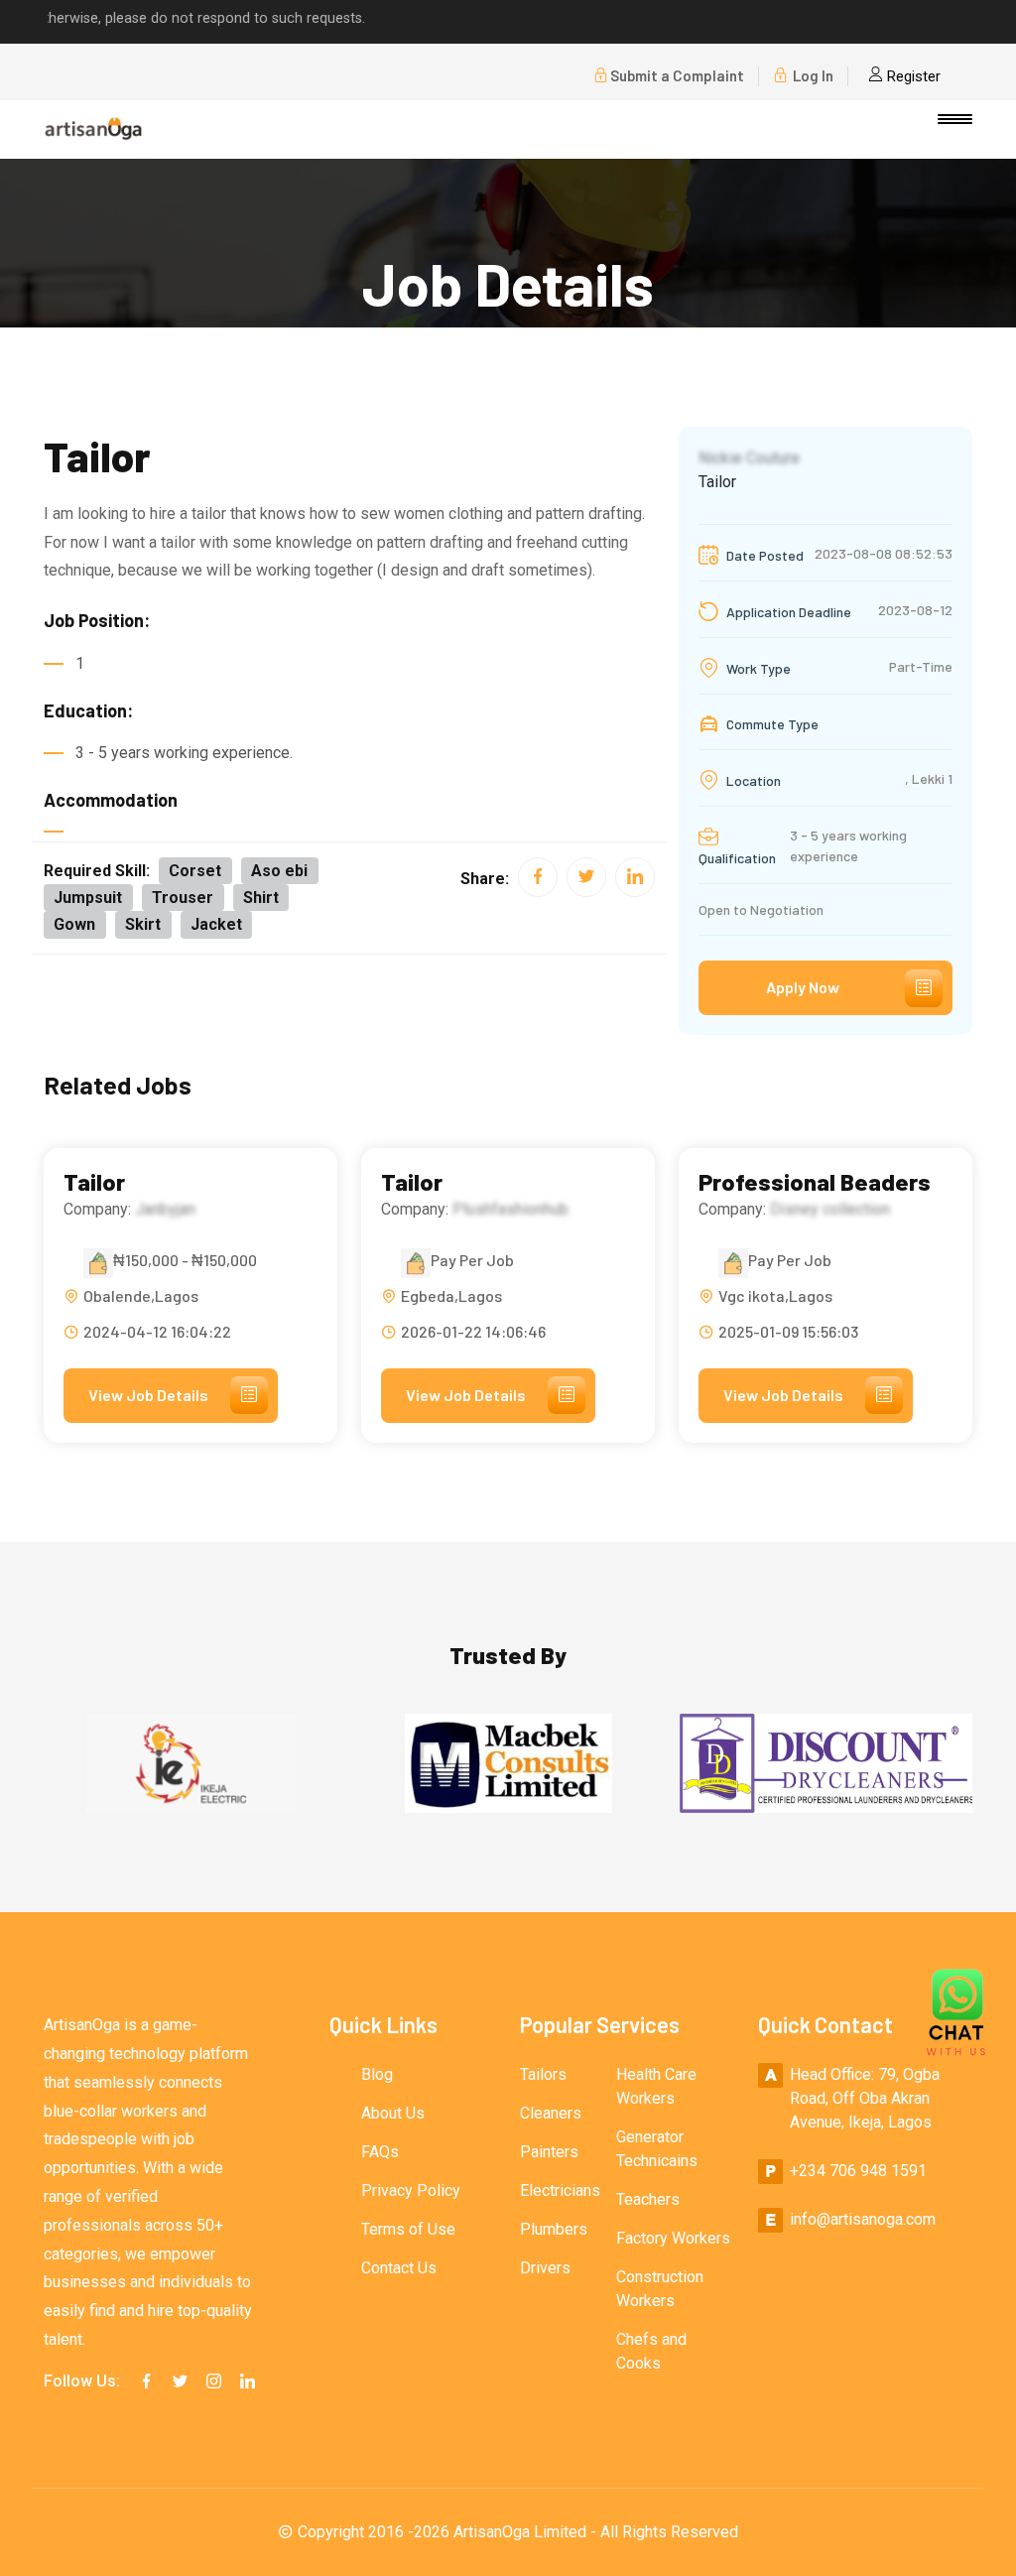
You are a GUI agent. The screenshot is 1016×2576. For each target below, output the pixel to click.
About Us (393, 2113)
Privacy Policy (411, 2190)
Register (912, 76)
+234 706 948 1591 (858, 2171)
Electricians (560, 2190)
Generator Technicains (657, 2149)
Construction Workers (660, 2289)
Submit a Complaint (677, 75)
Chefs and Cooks (651, 2351)
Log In (812, 75)
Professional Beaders (815, 1182)
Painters (549, 2152)
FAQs (380, 2152)
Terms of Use (408, 2229)
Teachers (648, 2199)
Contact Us (399, 2268)
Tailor (94, 1182)
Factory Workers (673, 2238)
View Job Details (148, 1395)
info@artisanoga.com (863, 2219)
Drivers (545, 2268)
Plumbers (554, 2229)
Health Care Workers (656, 2086)
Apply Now (803, 987)
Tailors (543, 2074)
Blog (377, 2074)
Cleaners (551, 2113)
